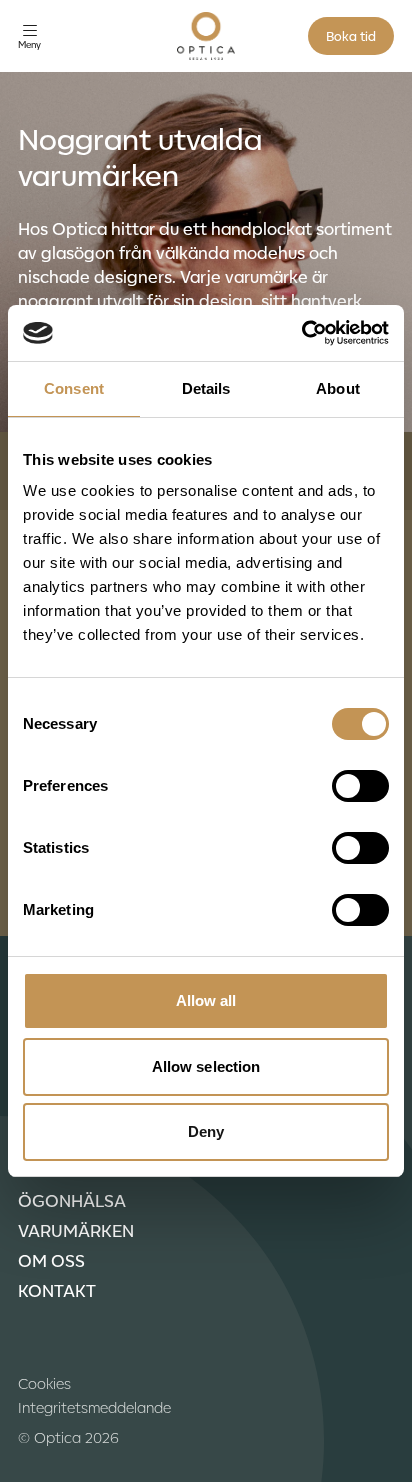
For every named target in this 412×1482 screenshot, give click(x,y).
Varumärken (76, 1230)
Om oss (51, 1260)
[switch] (360, 786)
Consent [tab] (74, 388)
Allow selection (206, 1066)
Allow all (206, 1000)
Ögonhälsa (72, 1200)
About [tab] (338, 388)
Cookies (44, 1383)
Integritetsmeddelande (94, 1407)
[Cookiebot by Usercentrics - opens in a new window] (301, 333)
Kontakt (57, 1290)
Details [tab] (206, 388)
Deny (206, 1131)
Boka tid (351, 35)
